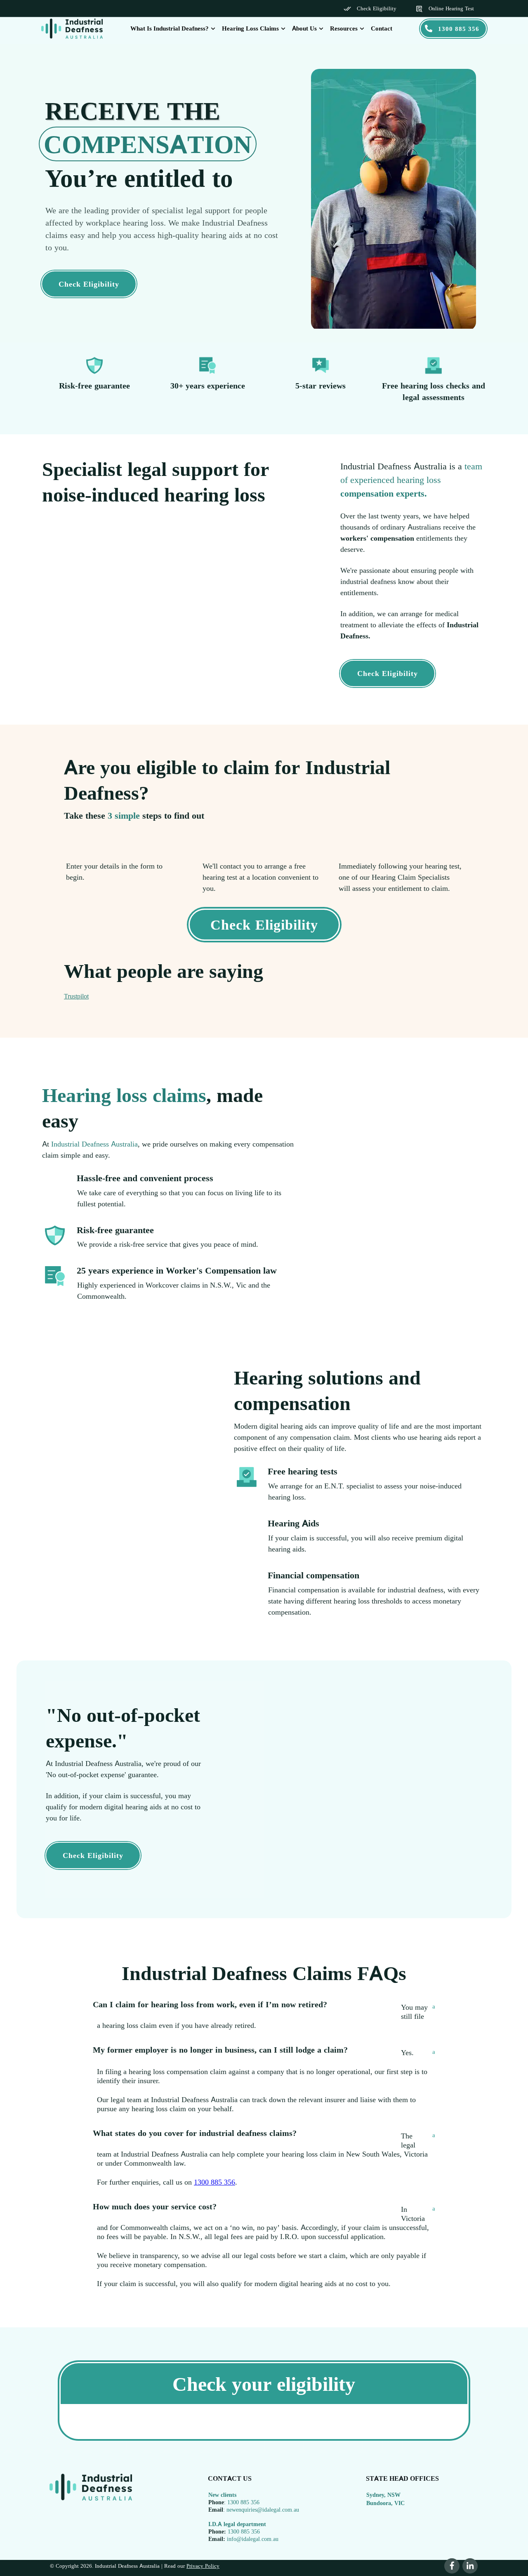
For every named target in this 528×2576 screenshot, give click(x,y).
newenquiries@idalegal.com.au (263, 2509)
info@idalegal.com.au (253, 2539)
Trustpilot (76, 996)
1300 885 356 (214, 2182)
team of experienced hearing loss (411, 480)
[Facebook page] (452, 2566)
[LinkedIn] (470, 2566)
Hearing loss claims (124, 1095)
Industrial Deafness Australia (94, 1144)
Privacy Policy (203, 2566)
